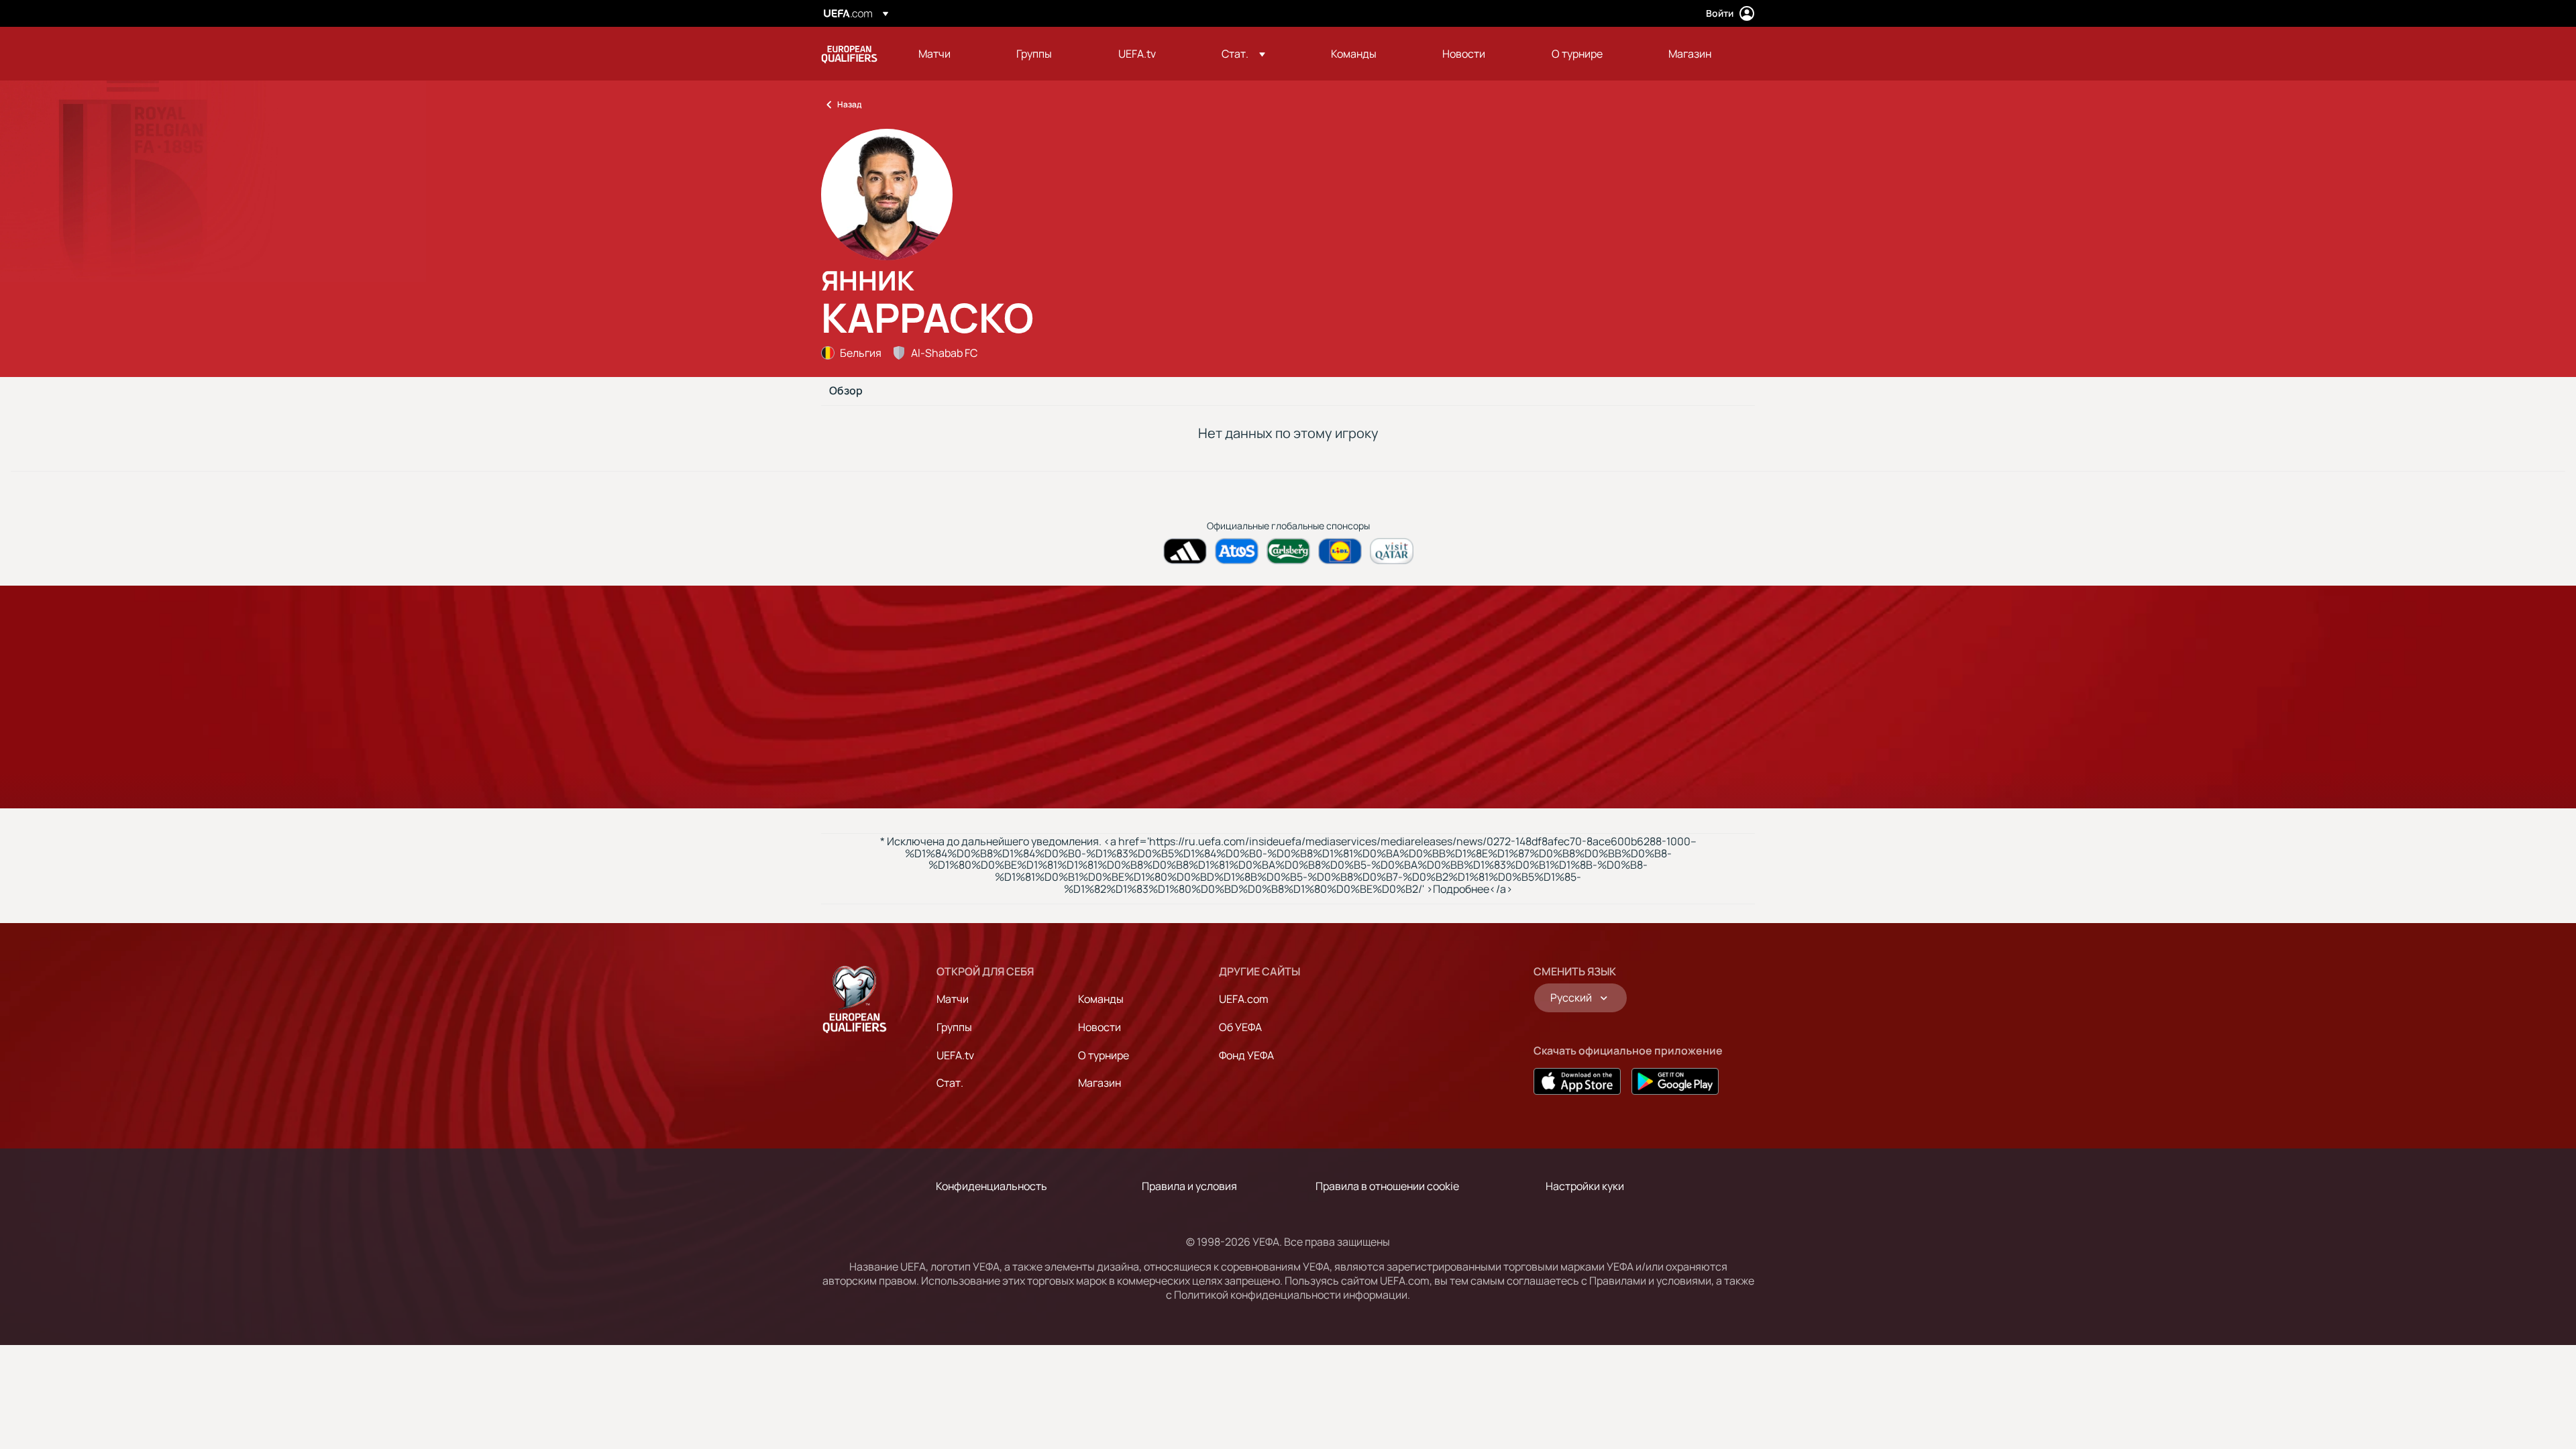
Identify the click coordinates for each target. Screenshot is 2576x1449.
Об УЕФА (1240, 1027)
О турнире (1104, 1055)
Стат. (950, 1083)
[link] (934, 54)
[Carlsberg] (1288, 551)
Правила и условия (1189, 1186)
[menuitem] (951, 54)
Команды (1101, 999)
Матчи (953, 999)
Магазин (1099, 1083)
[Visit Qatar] (1392, 551)
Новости (1099, 1027)
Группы (954, 1027)
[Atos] (1237, 551)
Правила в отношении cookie (1387, 1186)
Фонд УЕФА (1246, 1055)
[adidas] (1185, 551)
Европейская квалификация (849, 54)
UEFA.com (1244, 999)
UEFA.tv (955, 1055)
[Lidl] (1340, 551)
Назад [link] (849, 104)
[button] (1243, 54)
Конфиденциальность (991, 1186)
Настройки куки (1585, 1186)
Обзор (846, 391)
